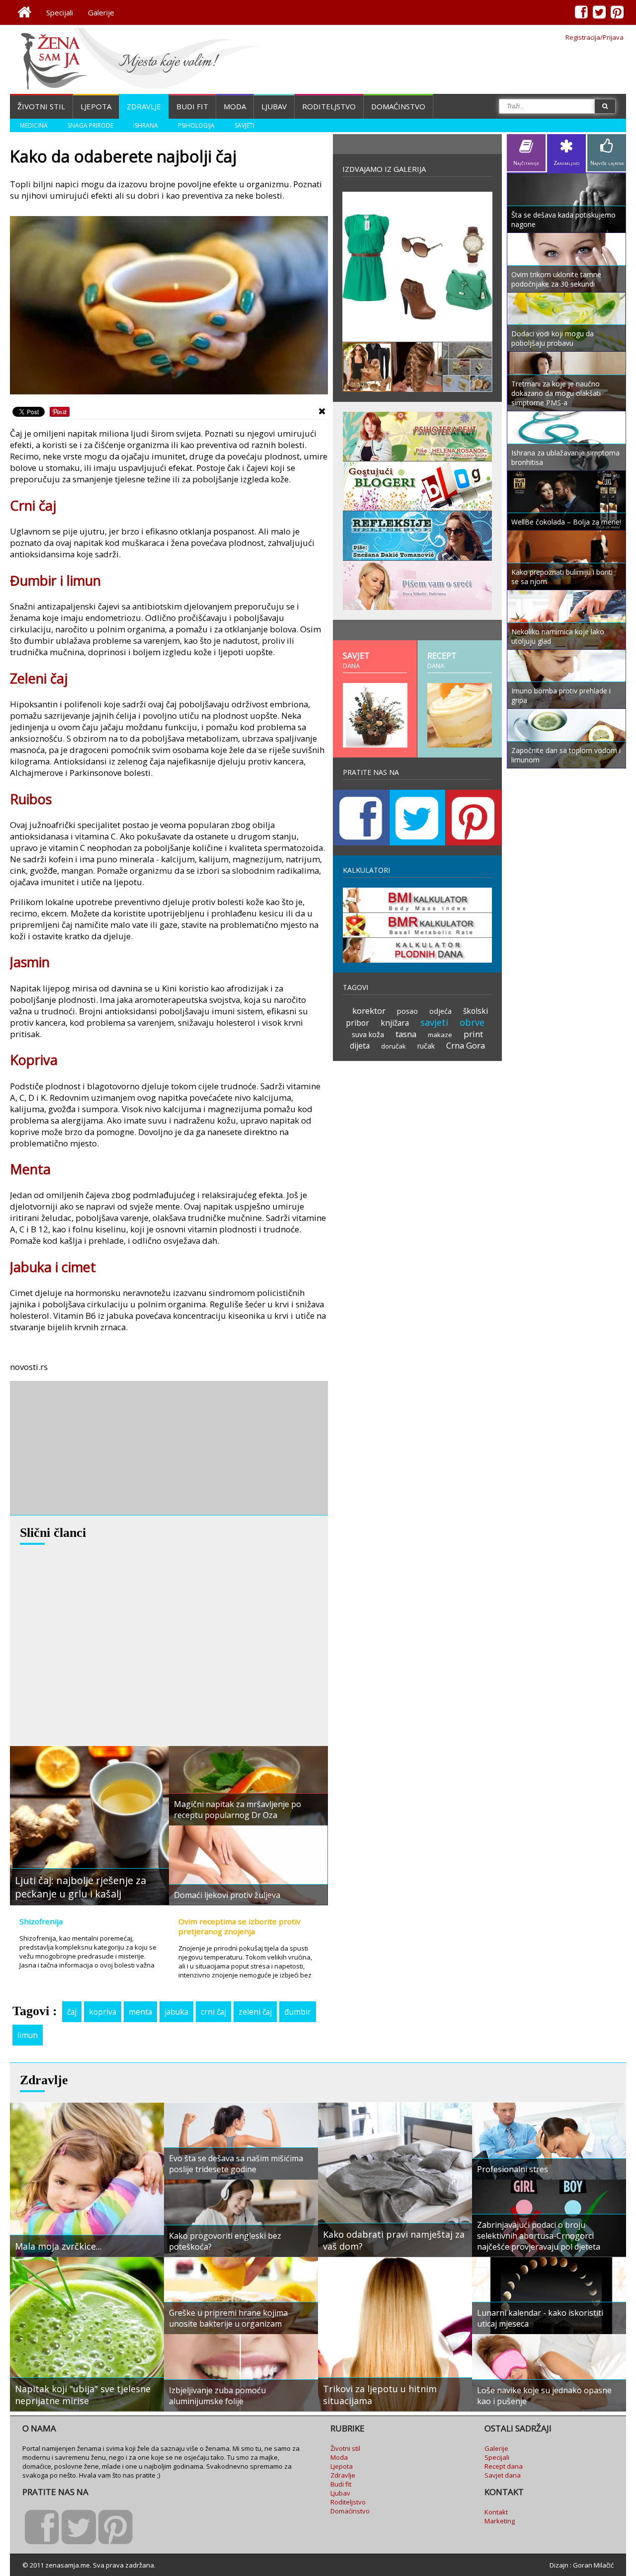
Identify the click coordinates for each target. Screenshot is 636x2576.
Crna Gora (466, 1045)
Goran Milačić (593, 2565)
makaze (440, 1035)
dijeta (360, 1046)
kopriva (103, 2012)
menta (140, 2012)
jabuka (176, 2012)
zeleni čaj (255, 2012)
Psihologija (196, 125)
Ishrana (146, 125)
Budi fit (192, 106)
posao (407, 1011)
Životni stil (41, 106)
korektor (369, 1011)
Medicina (34, 125)
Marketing (500, 2521)
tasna (406, 1034)
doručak (394, 1046)
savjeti (434, 1022)
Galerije (101, 12)
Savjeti (244, 125)
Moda (235, 106)
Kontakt (496, 2512)
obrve (472, 1022)
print (473, 1034)
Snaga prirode (90, 125)
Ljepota (96, 106)
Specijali (60, 12)
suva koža (368, 1034)
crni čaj (213, 2012)
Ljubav (274, 106)
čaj (72, 2012)
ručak (426, 1046)
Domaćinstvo (398, 106)
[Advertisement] (84, 1448)
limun (28, 2035)
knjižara (395, 1023)
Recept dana (504, 2466)
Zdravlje (144, 106)
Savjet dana (503, 2475)
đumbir (298, 2012)
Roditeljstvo (329, 106)
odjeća (440, 1011)
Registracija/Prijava (595, 37)
